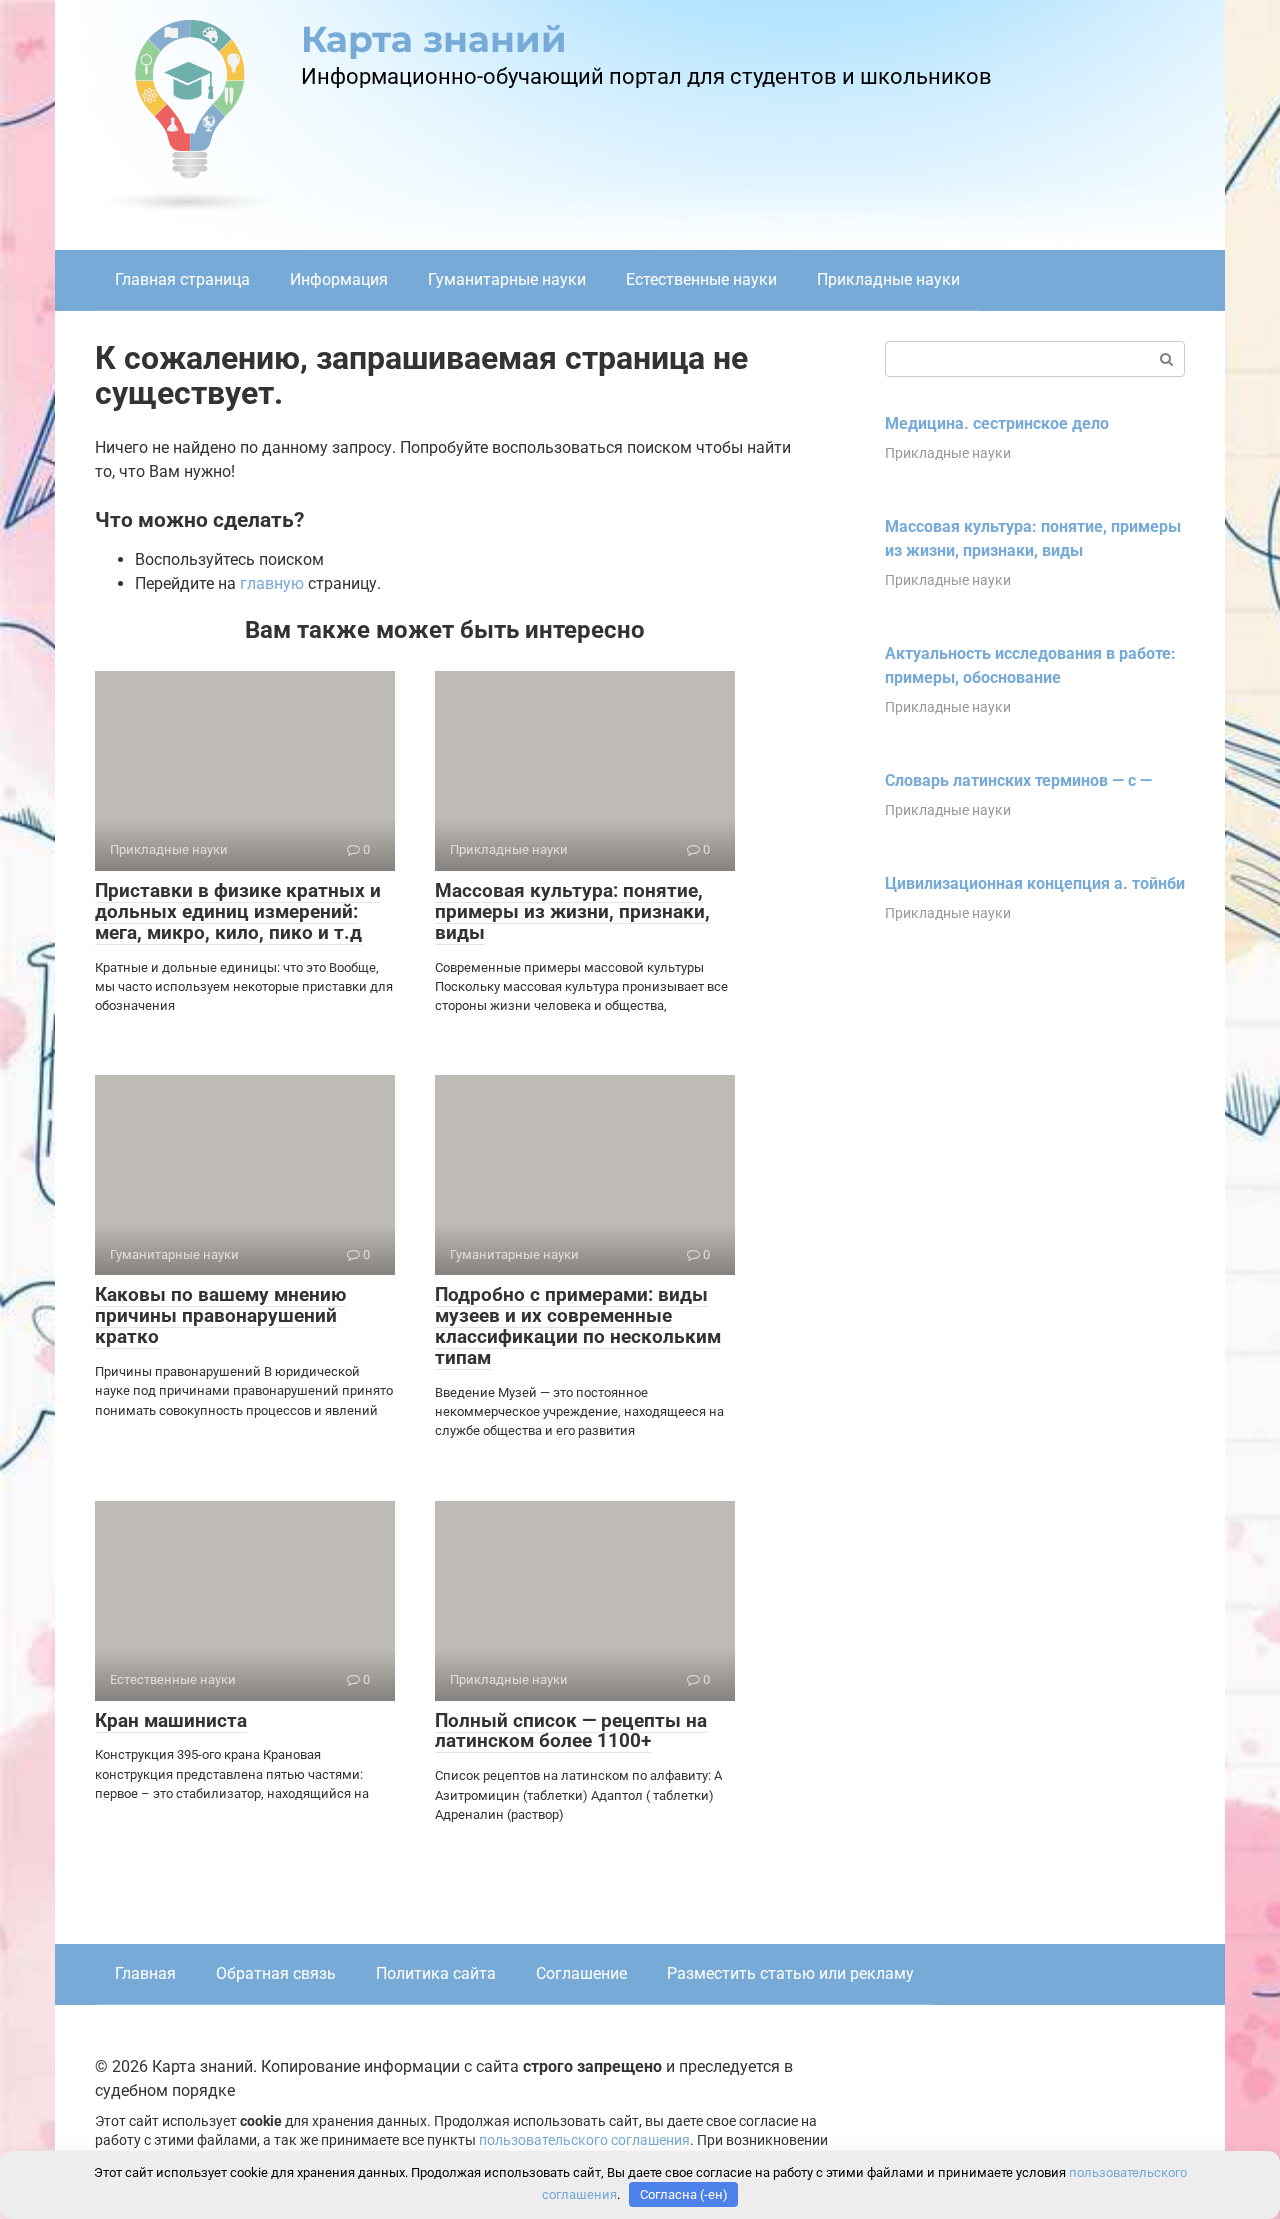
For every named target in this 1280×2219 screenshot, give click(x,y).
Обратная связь (276, 1973)
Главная (145, 1973)
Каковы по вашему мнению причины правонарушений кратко (220, 1315)
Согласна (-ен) (684, 2194)
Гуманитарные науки (507, 279)
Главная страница (182, 279)
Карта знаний (434, 39)
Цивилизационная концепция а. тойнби (1035, 883)
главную (272, 583)
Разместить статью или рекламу (790, 1973)
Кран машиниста (171, 1720)
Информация (339, 279)
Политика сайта (436, 1973)
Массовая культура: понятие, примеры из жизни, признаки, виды (572, 911)
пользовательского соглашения (584, 2140)
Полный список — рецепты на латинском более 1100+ (571, 1731)
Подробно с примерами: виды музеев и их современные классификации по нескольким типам (578, 1326)
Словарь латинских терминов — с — (1018, 780)
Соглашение (581, 1973)
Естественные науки (701, 279)
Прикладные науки (888, 279)
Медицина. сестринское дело (997, 423)
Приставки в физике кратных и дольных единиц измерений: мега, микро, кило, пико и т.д (238, 911)
